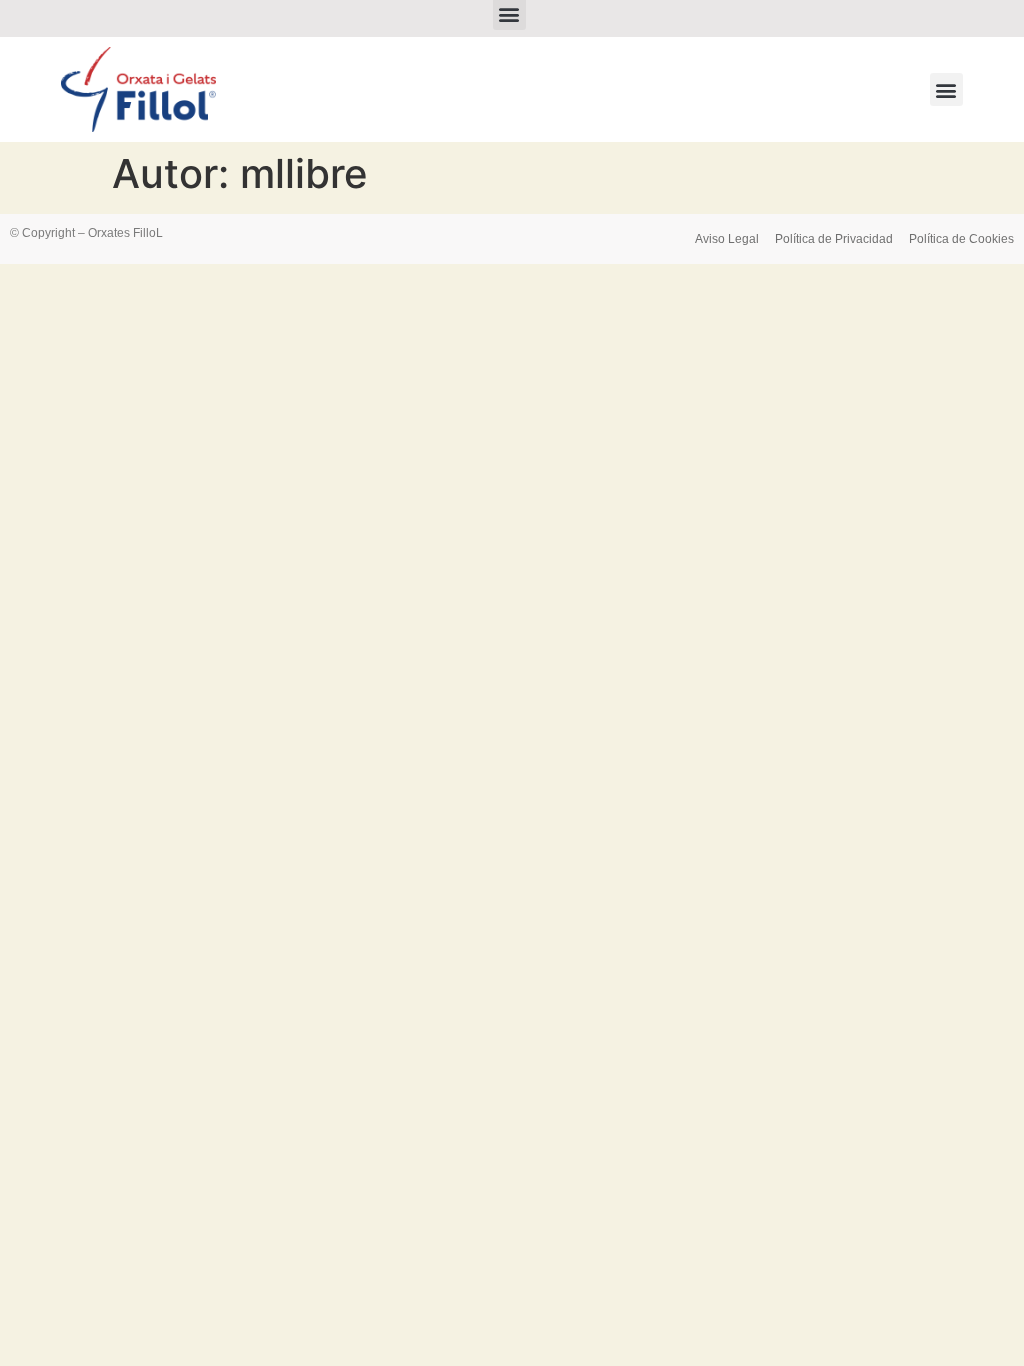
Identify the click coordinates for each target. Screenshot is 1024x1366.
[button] (946, 89)
